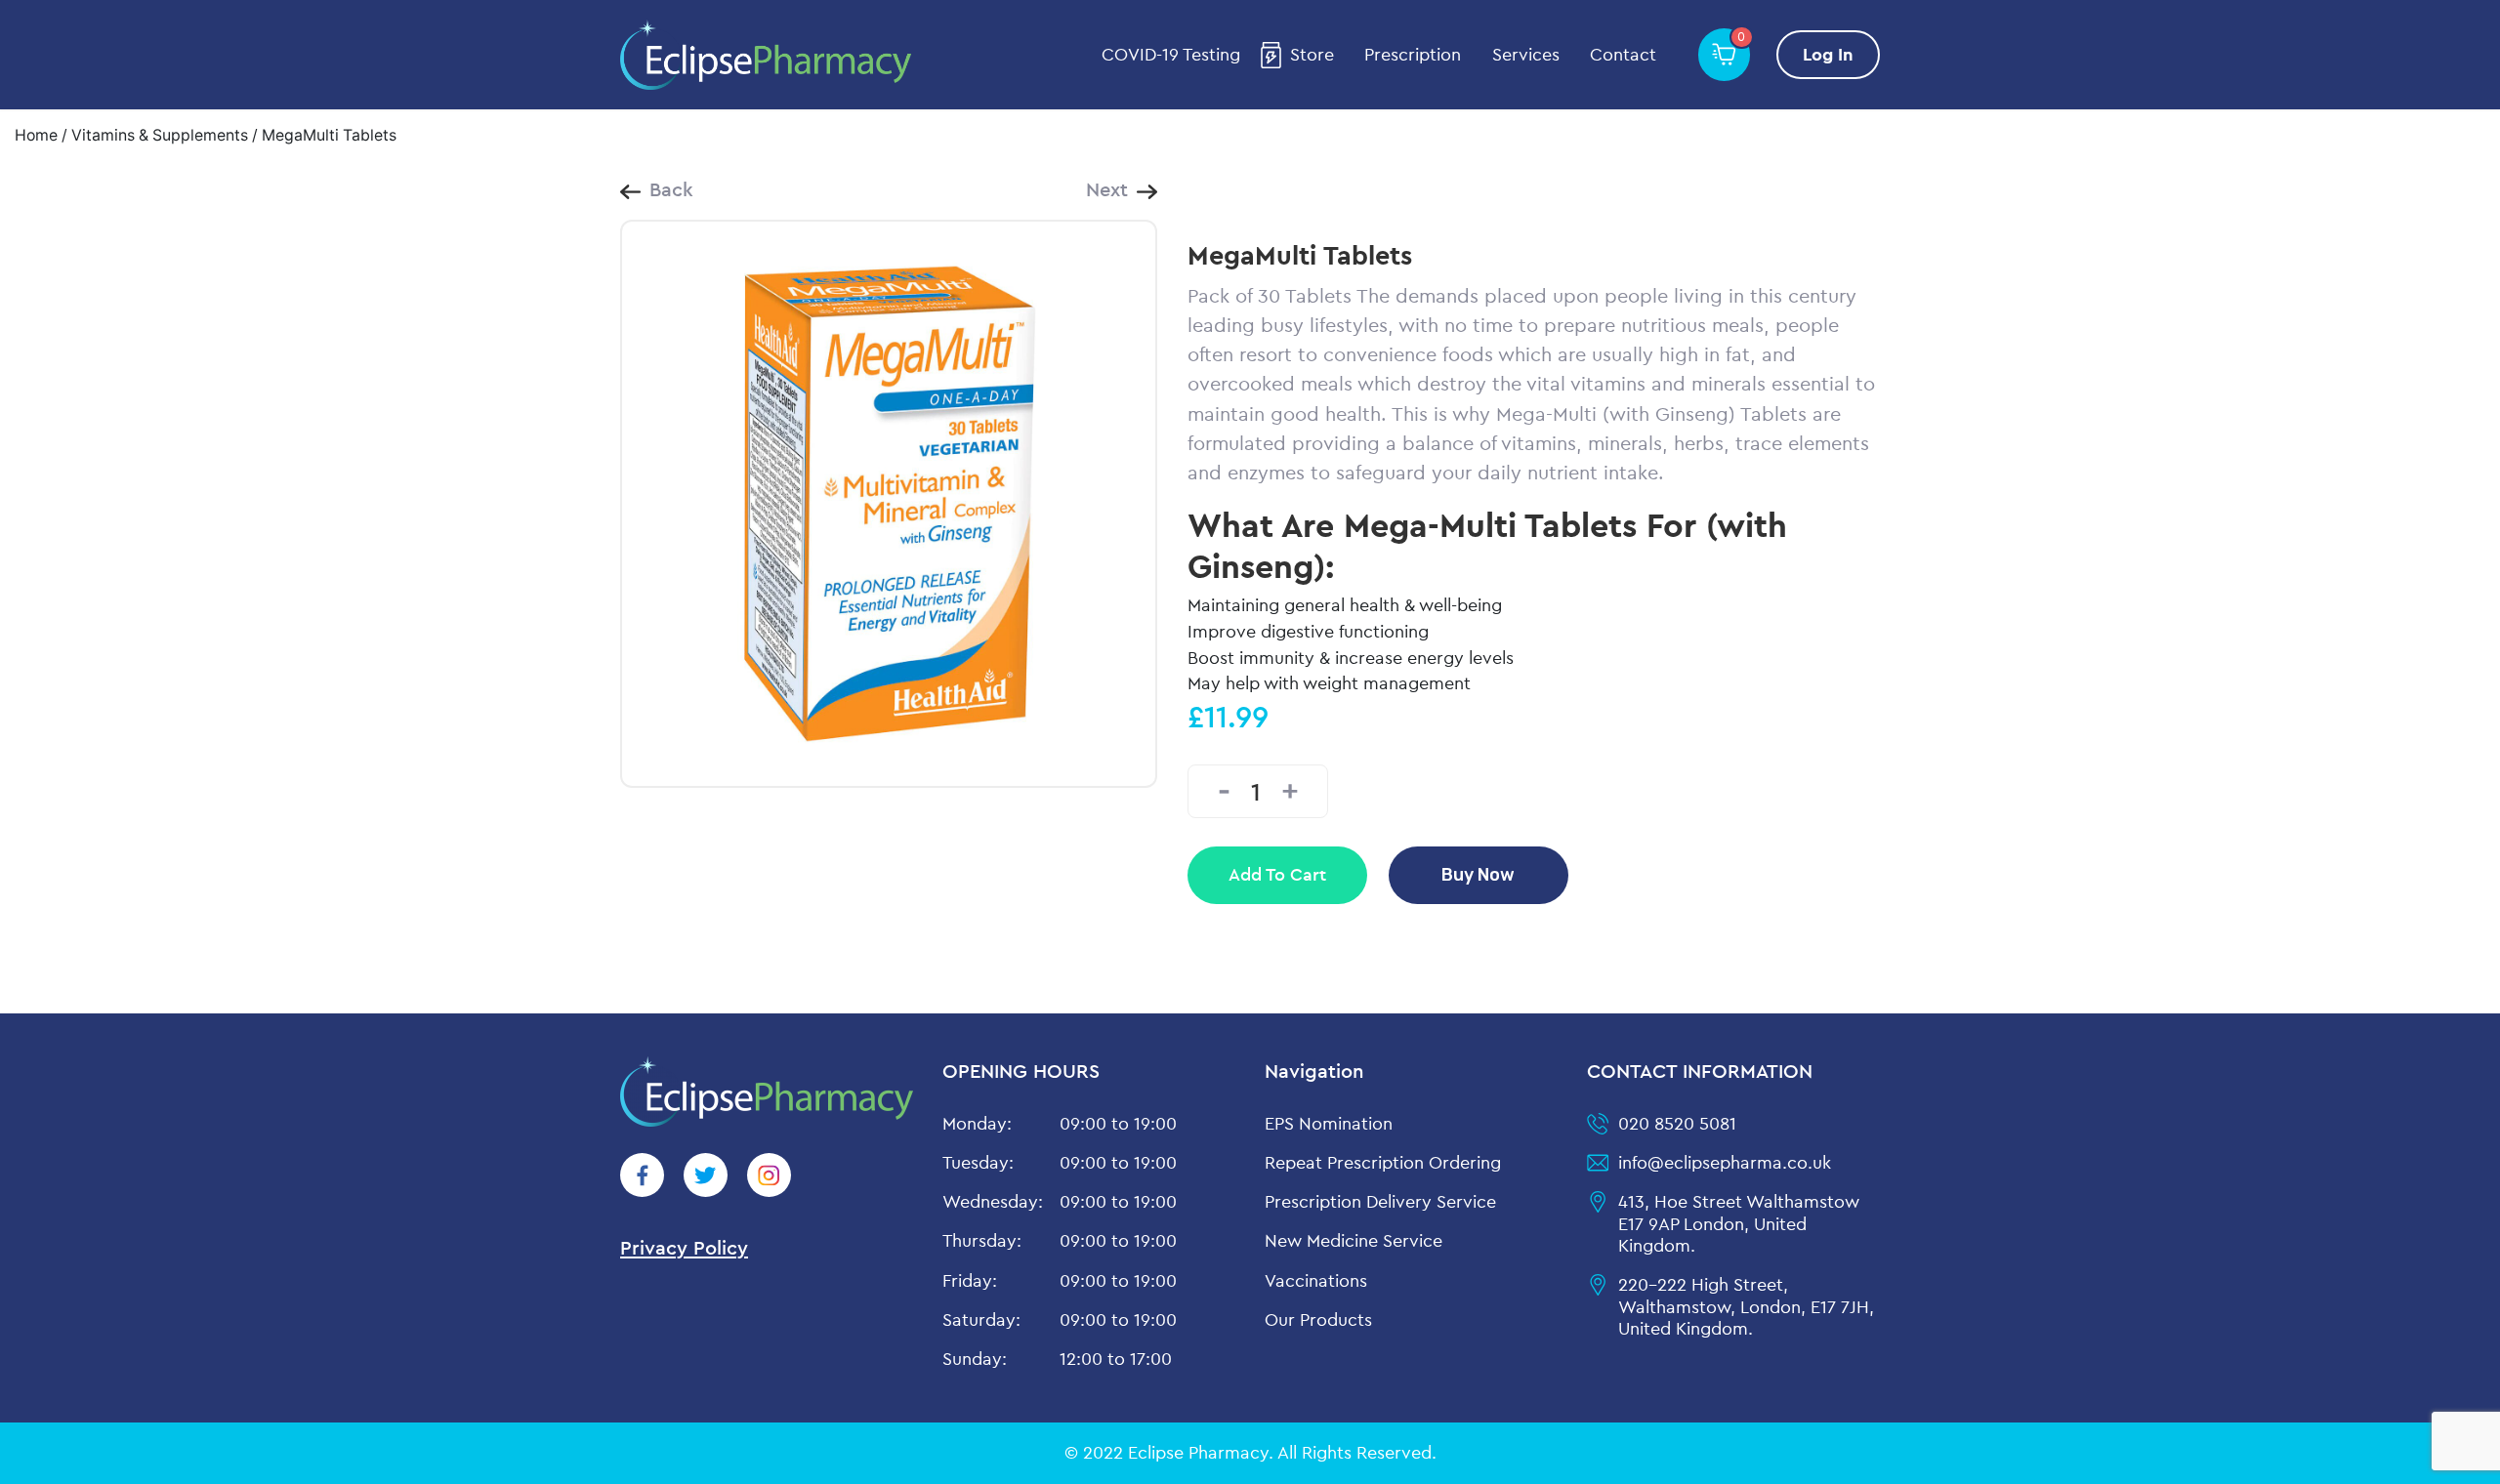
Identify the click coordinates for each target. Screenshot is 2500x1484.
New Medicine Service (1354, 1240)
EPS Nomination (1329, 1123)
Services (1526, 55)
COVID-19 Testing (1171, 55)
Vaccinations (1316, 1280)
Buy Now (1478, 874)
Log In (1828, 54)
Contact (1623, 55)
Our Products (1318, 1319)
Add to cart (1277, 874)
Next (1107, 189)
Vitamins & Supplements (160, 135)
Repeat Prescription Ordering (1383, 1162)
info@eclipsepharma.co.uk (1725, 1162)
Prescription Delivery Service (1380, 1201)
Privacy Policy (684, 1247)
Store (1312, 55)
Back (671, 189)
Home (36, 135)
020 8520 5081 (1677, 1123)
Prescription (1413, 55)
